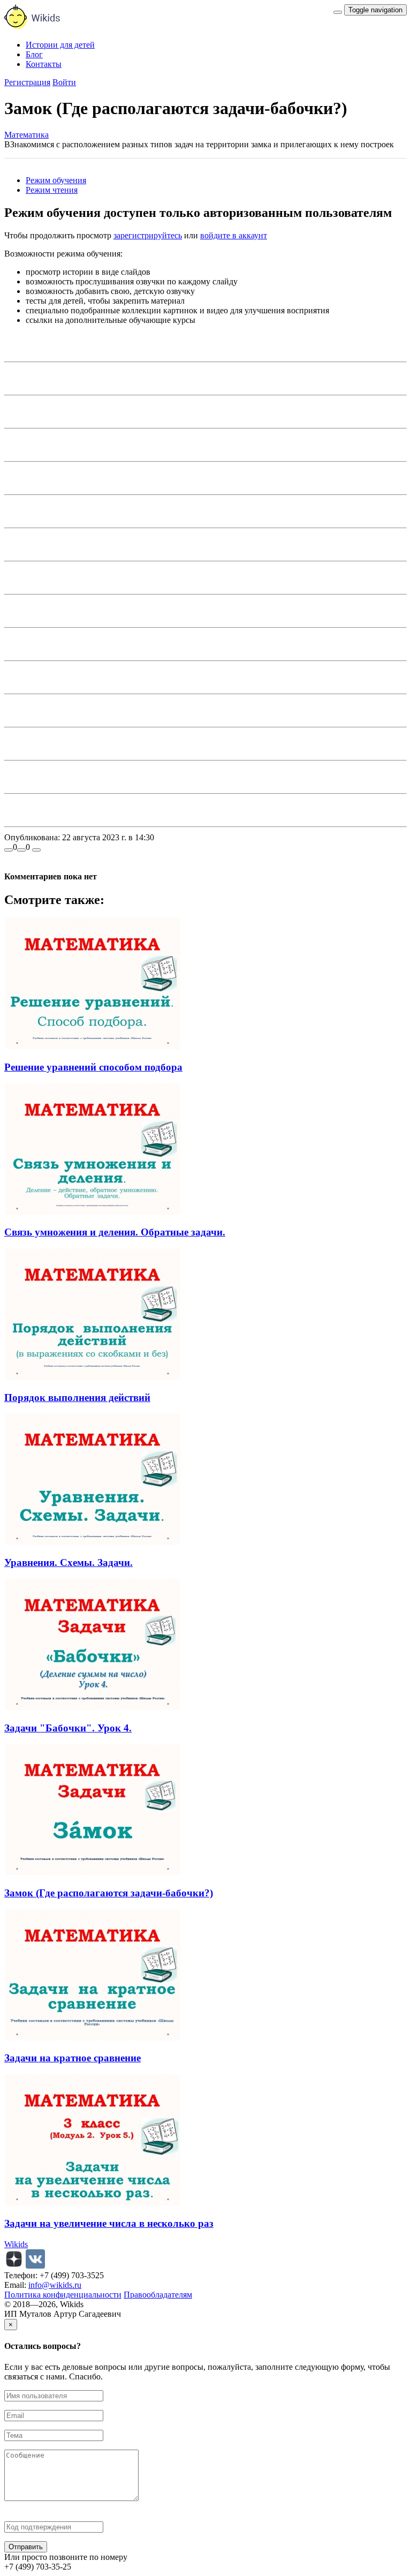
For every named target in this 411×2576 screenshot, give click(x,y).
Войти (64, 82)
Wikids (16, 2244)
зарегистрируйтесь (148, 235)
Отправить (26, 2547)
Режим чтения (52, 190)
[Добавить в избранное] (36, 850)
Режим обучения (56, 180)
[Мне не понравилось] (21, 850)
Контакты (44, 64)
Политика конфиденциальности (63, 2295)
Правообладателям (158, 2295)
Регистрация (27, 82)
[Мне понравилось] (9, 850)
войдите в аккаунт (234, 235)
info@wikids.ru (55, 2285)
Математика (26, 135)
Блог (34, 54)
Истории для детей (60, 45)
